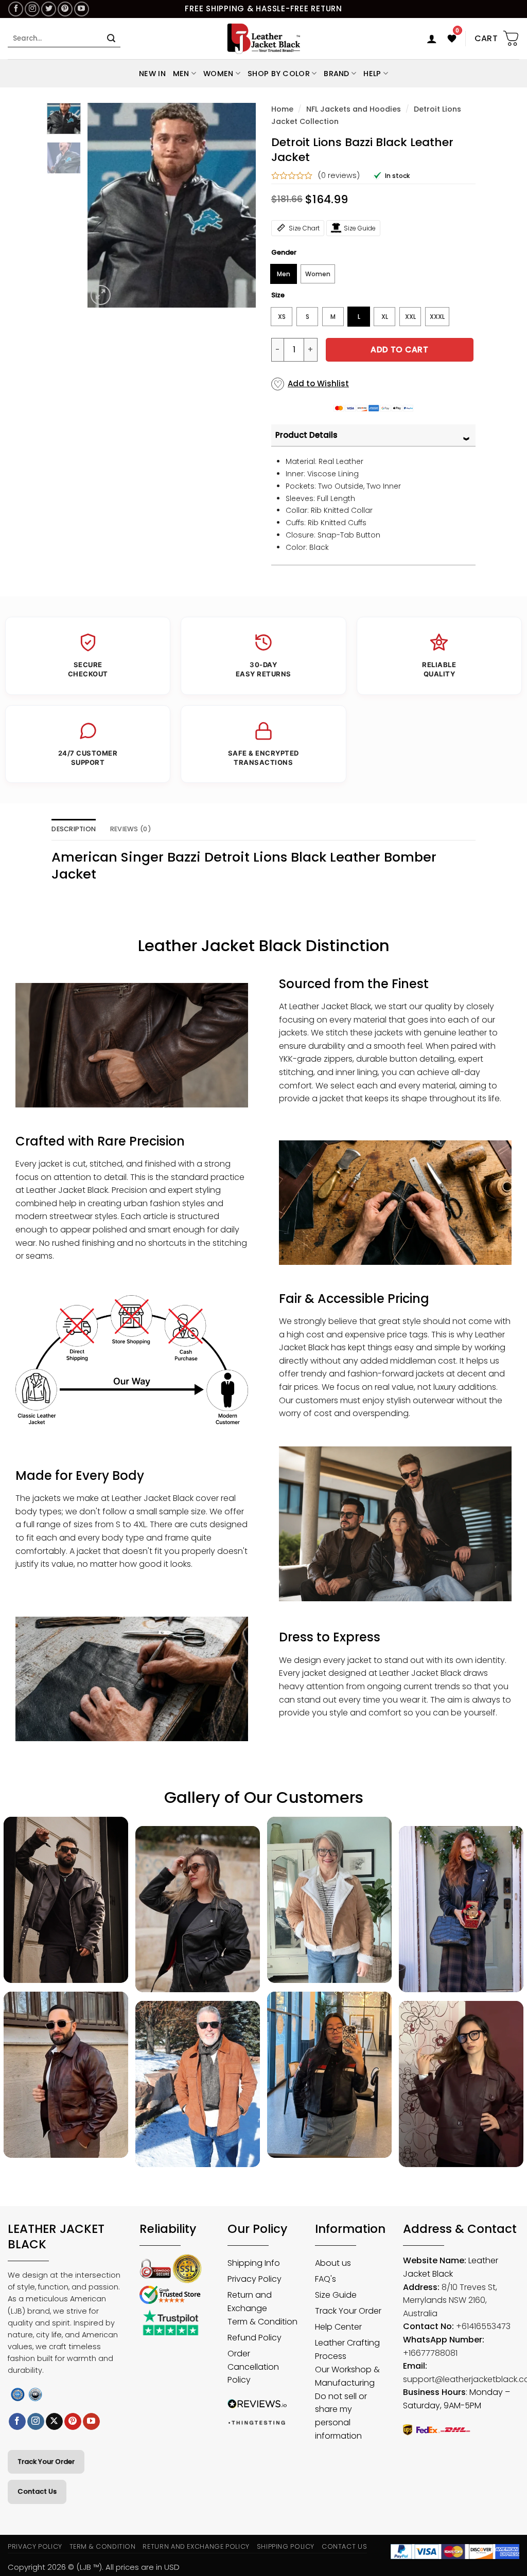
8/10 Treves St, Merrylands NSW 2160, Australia (450, 2300)
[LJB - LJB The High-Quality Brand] (264, 39)
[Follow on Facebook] (16, 9)
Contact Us (37, 2491)
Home (282, 109)
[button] (432, 39)
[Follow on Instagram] (32, 9)
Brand (336, 74)
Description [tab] (74, 829)
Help (372, 74)
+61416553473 (483, 2326)
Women (218, 74)
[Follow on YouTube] (82, 9)
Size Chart (304, 228)
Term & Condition (103, 2546)
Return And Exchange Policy (196, 2546)
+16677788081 (430, 2353)
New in (152, 74)
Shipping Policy (286, 2546)
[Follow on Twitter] (49, 9)
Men (181, 74)
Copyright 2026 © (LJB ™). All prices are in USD (94, 2567)
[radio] (284, 274)
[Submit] (111, 39)
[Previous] (103, 205)
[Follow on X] (54, 2422)
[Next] (239, 205)
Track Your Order (46, 2462)
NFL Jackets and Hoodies (354, 109)
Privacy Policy (35, 2546)
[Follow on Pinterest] (65, 9)
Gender (284, 253)
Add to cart (399, 350)
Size (278, 295)
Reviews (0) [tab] (131, 829)
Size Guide (360, 228)
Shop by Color (279, 74)
